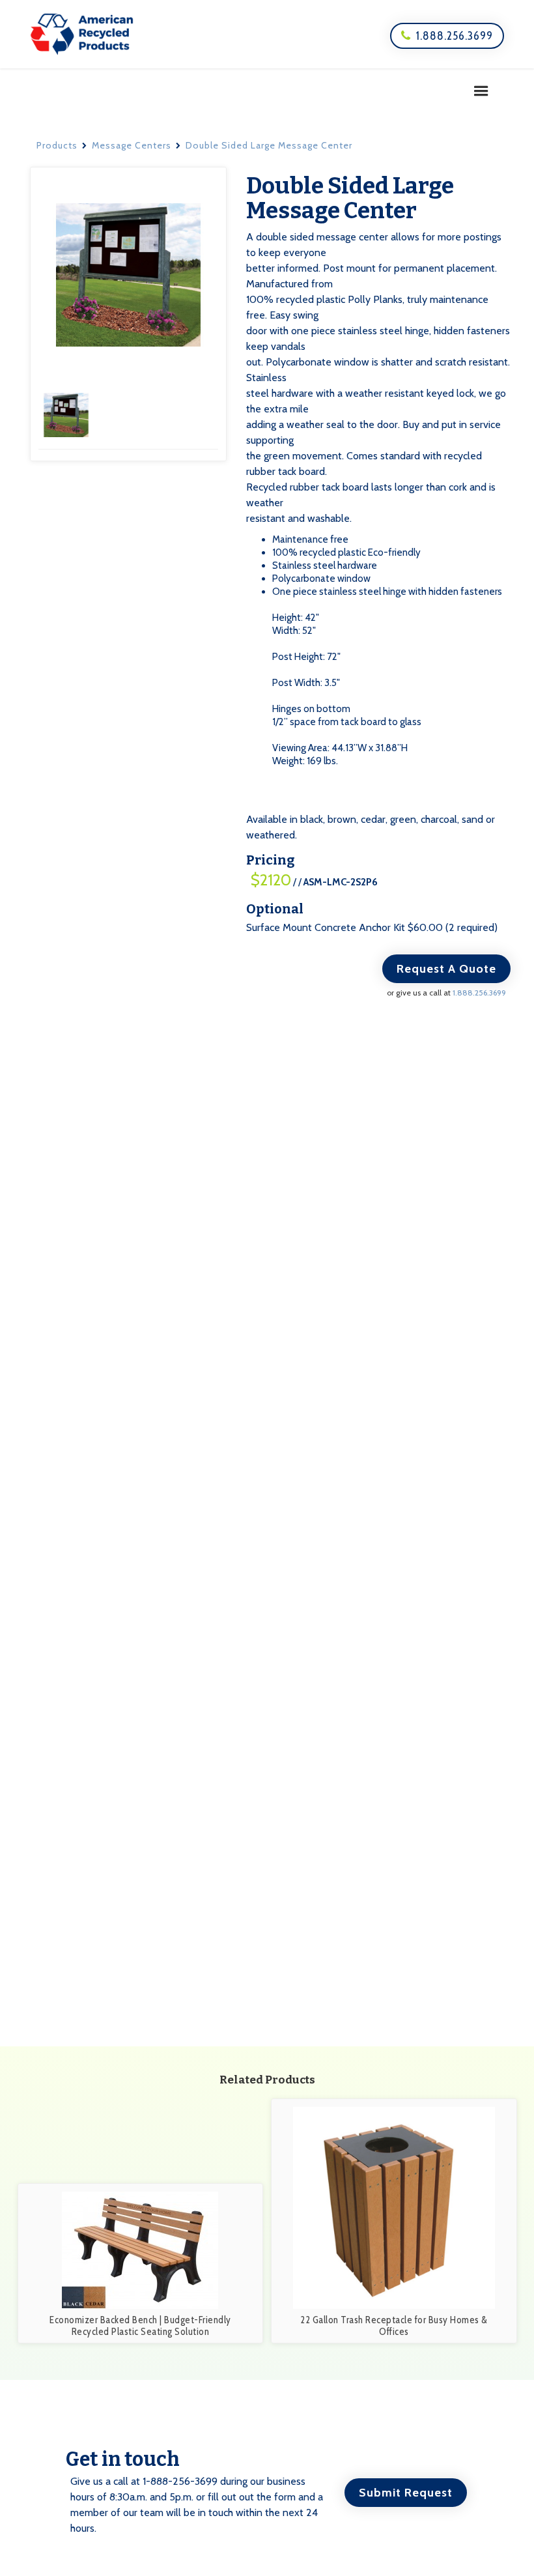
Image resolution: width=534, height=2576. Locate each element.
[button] (481, 91)
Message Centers (132, 145)
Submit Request (406, 2493)
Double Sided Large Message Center (269, 145)
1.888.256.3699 (447, 36)
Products (57, 145)
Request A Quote (446, 969)
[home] (82, 34)
